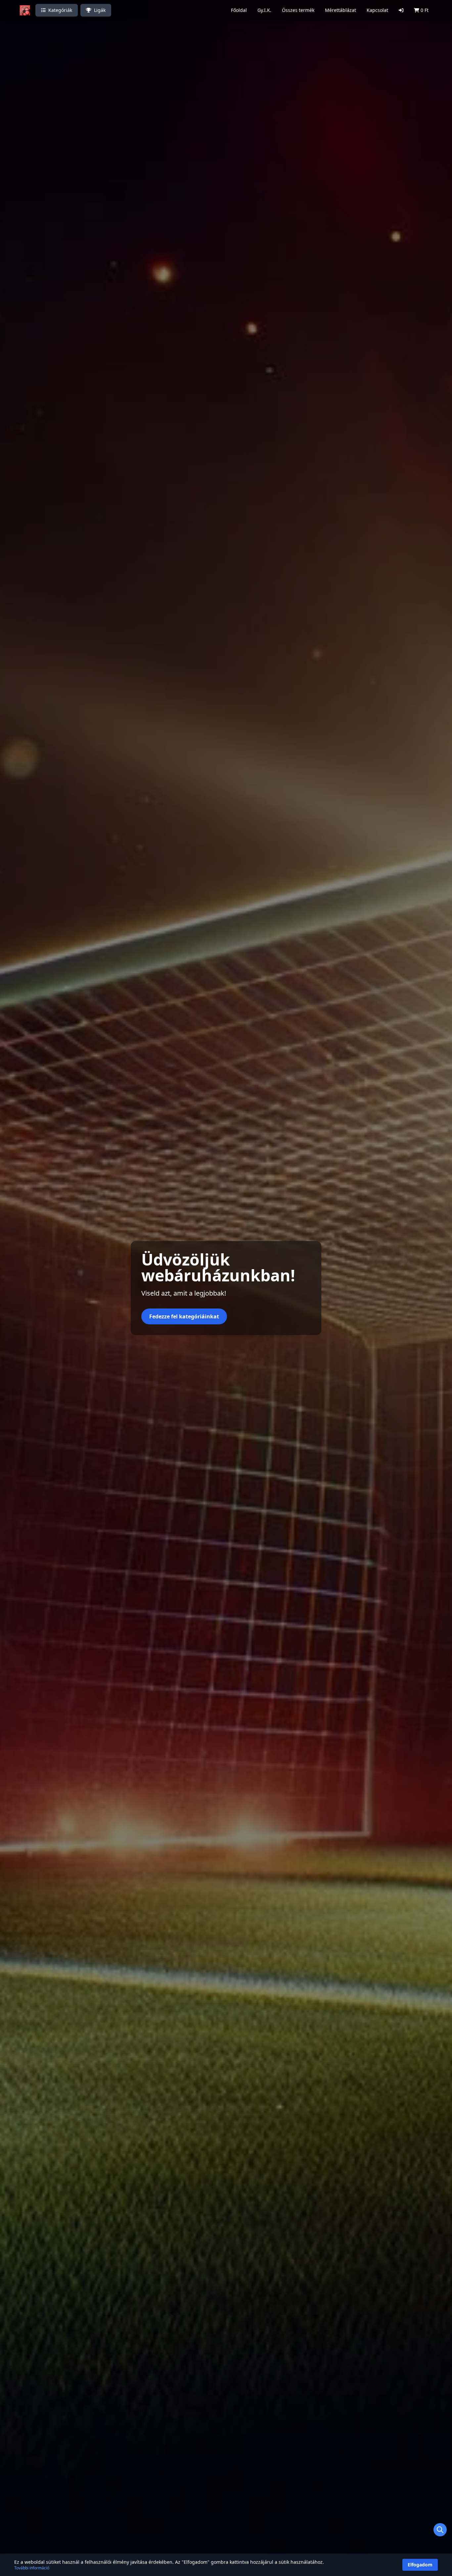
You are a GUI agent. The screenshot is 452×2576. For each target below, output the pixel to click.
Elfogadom (420, 2565)
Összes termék (298, 10)
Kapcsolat (377, 10)
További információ (32, 2568)
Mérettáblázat (340, 10)
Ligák (100, 10)
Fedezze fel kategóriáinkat (184, 1316)
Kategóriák (60, 10)
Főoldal (239, 10)
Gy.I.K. (264, 10)
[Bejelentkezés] (401, 10)
